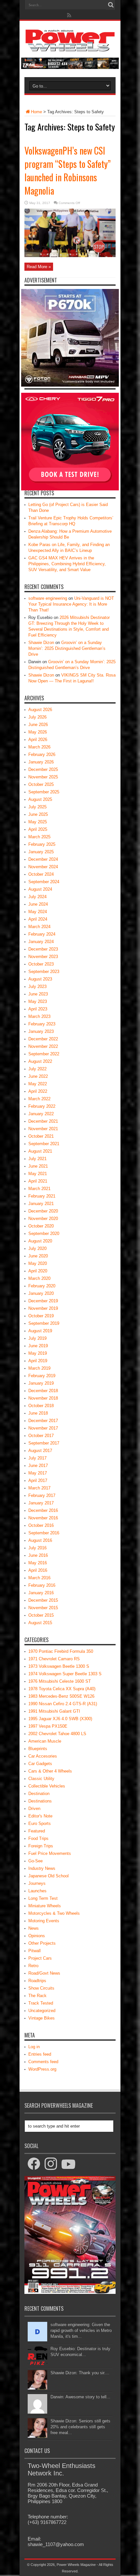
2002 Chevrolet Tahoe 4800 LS (57, 1734)
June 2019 (38, 1346)
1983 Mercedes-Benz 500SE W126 (61, 1696)
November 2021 (43, 1129)
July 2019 (37, 1338)
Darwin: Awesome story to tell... (80, 2397)
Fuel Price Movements (50, 1853)
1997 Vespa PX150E (48, 1726)
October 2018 (41, 1406)
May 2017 (38, 1473)
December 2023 (43, 949)
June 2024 (38, 904)
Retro (33, 1966)
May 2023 (38, 1001)
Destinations (40, 1801)
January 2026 (41, 762)
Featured (37, 1831)
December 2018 (43, 1391)
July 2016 (37, 1548)
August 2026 (40, 710)
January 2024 (41, 942)
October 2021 (41, 1136)
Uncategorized (42, 2011)
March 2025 (39, 837)
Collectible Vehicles (47, 1786)
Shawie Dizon (41, 643)
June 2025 (38, 814)
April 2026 (38, 740)
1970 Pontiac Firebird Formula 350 (61, 1651)
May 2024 (38, 912)
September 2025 (44, 792)
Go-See (35, 1861)
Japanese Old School (49, 1876)
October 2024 (41, 874)
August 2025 (40, 799)
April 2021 (38, 1181)
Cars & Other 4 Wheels (50, 1771)
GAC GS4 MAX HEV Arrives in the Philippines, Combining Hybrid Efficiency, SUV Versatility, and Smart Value (67, 564)
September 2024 (44, 882)
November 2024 (43, 867)
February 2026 (42, 754)
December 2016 (43, 1510)
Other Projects (42, 1943)
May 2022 (38, 1084)
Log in (34, 2047)
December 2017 (43, 1421)
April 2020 (38, 1271)
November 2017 (43, 1428)
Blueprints (38, 1749)
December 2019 (43, 1301)
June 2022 (38, 1076)
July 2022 (37, 1069)
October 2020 (41, 1226)
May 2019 (38, 1353)
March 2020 (39, 1278)
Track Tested (41, 2003)
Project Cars (40, 1958)
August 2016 (40, 1540)
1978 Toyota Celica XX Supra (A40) (62, 1689)
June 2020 (38, 1256)
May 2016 (38, 1563)
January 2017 (41, 1503)
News (34, 1928)
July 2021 (37, 1159)
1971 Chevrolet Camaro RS (54, 1659)
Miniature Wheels (45, 1906)
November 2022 (43, 1046)
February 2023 (42, 1024)
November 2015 (43, 1608)
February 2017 (42, 1495)
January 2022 (41, 1114)
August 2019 (40, 1331)
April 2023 (38, 1009)
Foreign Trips (41, 1846)
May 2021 (38, 1174)
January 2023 (41, 1031)
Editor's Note (40, 1816)
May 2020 (38, 1263)
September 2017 (44, 1443)
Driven (34, 1809)
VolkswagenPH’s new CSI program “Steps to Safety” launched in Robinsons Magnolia (68, 171)
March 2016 (39, 1578)
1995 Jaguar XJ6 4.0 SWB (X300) (60, 1719)
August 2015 (40, 1623)
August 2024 (40, 889)
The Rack (37, 1996)
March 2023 (39, 1016)
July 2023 (37, 987)
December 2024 (43, 859)
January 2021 (41, 1204)
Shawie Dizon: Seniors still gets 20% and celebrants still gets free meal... (80, 2427)
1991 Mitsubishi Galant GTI (54, 1711)
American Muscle (45, 1741)
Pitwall (35, 1951)
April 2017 (38, 1480)
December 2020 (43, 1211)
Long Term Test (43, 1898)
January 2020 (41, 1293)
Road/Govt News (44, 1973)
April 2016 (38, 1570)
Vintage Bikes (42, 2018)
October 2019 (41, 1316)
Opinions (37, 1936)
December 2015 (43, 1600)
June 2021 (38, 1166)
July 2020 (37, 1248)
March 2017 (39, 1488)
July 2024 (37, 897)
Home (36, 112)
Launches (37, 1891)
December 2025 (43, 769)
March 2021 (39, 1189)
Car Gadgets (40, 1764)
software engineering (48, 598)
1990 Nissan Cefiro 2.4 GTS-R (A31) (63, 1704)
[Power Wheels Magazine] (70, 47)
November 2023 (43, 957)
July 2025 (37, 807)
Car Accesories (43, 1756)
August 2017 (40, 1451)
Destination (39, 1794)
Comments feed (43, 2062)
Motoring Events (44, 1921)
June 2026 (38, 725)
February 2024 (42, 934)
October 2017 (41, 1436)
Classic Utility (41, 1779)
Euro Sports (40, 1823)
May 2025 (38, 822)
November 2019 (43, 1308)
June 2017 (38, 1466)
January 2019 (41, 1383)
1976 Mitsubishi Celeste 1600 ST (60, 1681)
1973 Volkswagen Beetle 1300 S (59, 1666)
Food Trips (38, 1838)
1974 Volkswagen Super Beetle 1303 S (65, 1674)
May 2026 (38, 732)
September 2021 (44, 1144)
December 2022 (43, 1039)
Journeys (37, 1883)
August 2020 (40, 1241)
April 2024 (38, 919)
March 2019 (39, 1368)
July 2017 (37, 1458)
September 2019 (44, 1323)
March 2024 (39, 927)
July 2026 (37, 717)
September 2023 (44, 972)
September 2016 (44, 1533)
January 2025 (41, 852)
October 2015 (41, 1615)
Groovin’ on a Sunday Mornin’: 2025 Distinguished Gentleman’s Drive (67, 648)
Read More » (39, 267)
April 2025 (38, 829)
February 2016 (42, 1585)
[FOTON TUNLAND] (70, 68)
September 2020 (44, 1233)
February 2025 (42, 844)
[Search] (111, 5)
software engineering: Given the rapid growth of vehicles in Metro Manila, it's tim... (81, 2330)
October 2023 (41, 964)
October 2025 (41, 784)
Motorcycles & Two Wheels (54, 1913)
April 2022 (38, 1091)
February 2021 (42, 1196)
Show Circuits (41, 1988)
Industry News (42, 1868)
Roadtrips (37, 1981)
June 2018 (38, 1413)
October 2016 (41, 1525)
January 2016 (41, 1593)
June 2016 (38, 1555)
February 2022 (42, 1106)
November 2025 (43, 777)
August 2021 (40, 1151)
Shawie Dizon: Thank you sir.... (80, 2373)
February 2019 (42, 1376)
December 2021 (43, 1121)
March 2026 (39, 747)
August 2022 (40, 1061)
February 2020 (42, 1286)
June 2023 (38, 994)
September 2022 (44, 1054)
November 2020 (43, 1219)
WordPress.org (42, 2069)
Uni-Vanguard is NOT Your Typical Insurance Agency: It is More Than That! (71, 604)
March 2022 (39, 1099)
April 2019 (38, 1361)
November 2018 (43, 1398)
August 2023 (40, 979)
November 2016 (43, 1518)
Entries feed (40, 2054)
